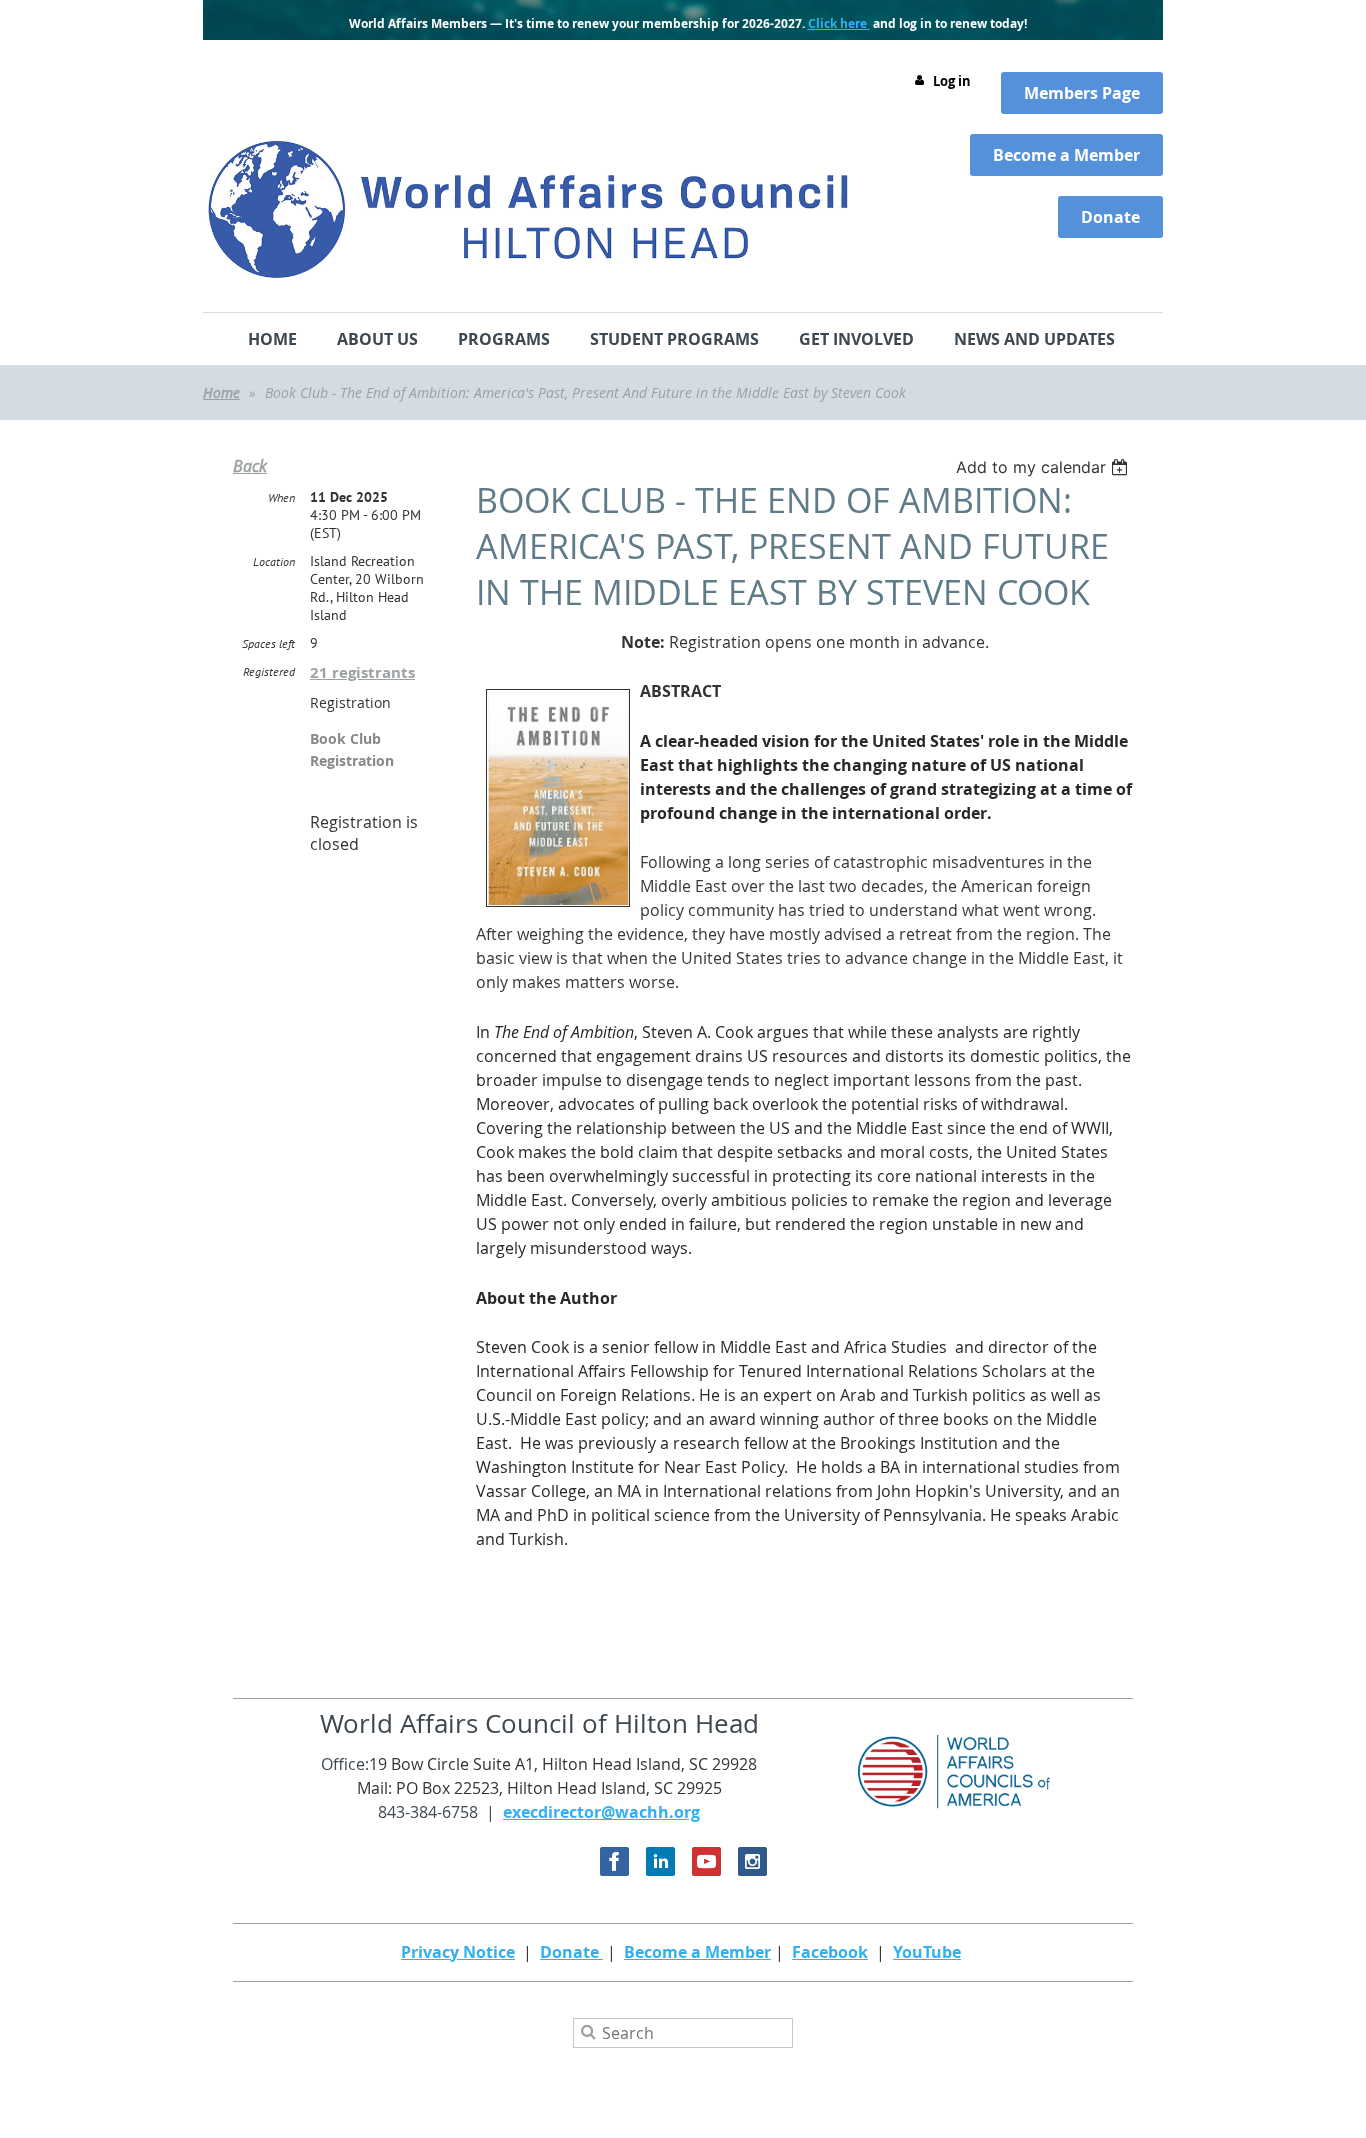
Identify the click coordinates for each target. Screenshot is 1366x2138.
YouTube (927, 1952)
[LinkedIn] (660, 1861)
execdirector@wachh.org (601, 1812)
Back (250, 466)
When (281, 497)
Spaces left (268, 643)
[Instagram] (752, 1861)
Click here (839, 23)
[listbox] (1044, 467)
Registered (269, 671)
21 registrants (362, 672)
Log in (952, 81)
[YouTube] (706, 1861)
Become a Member (697, 1952)
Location (274, 561)
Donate (571, 1952)
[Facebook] (614, 1861)
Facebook (830, 1952)
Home (221, 392)
